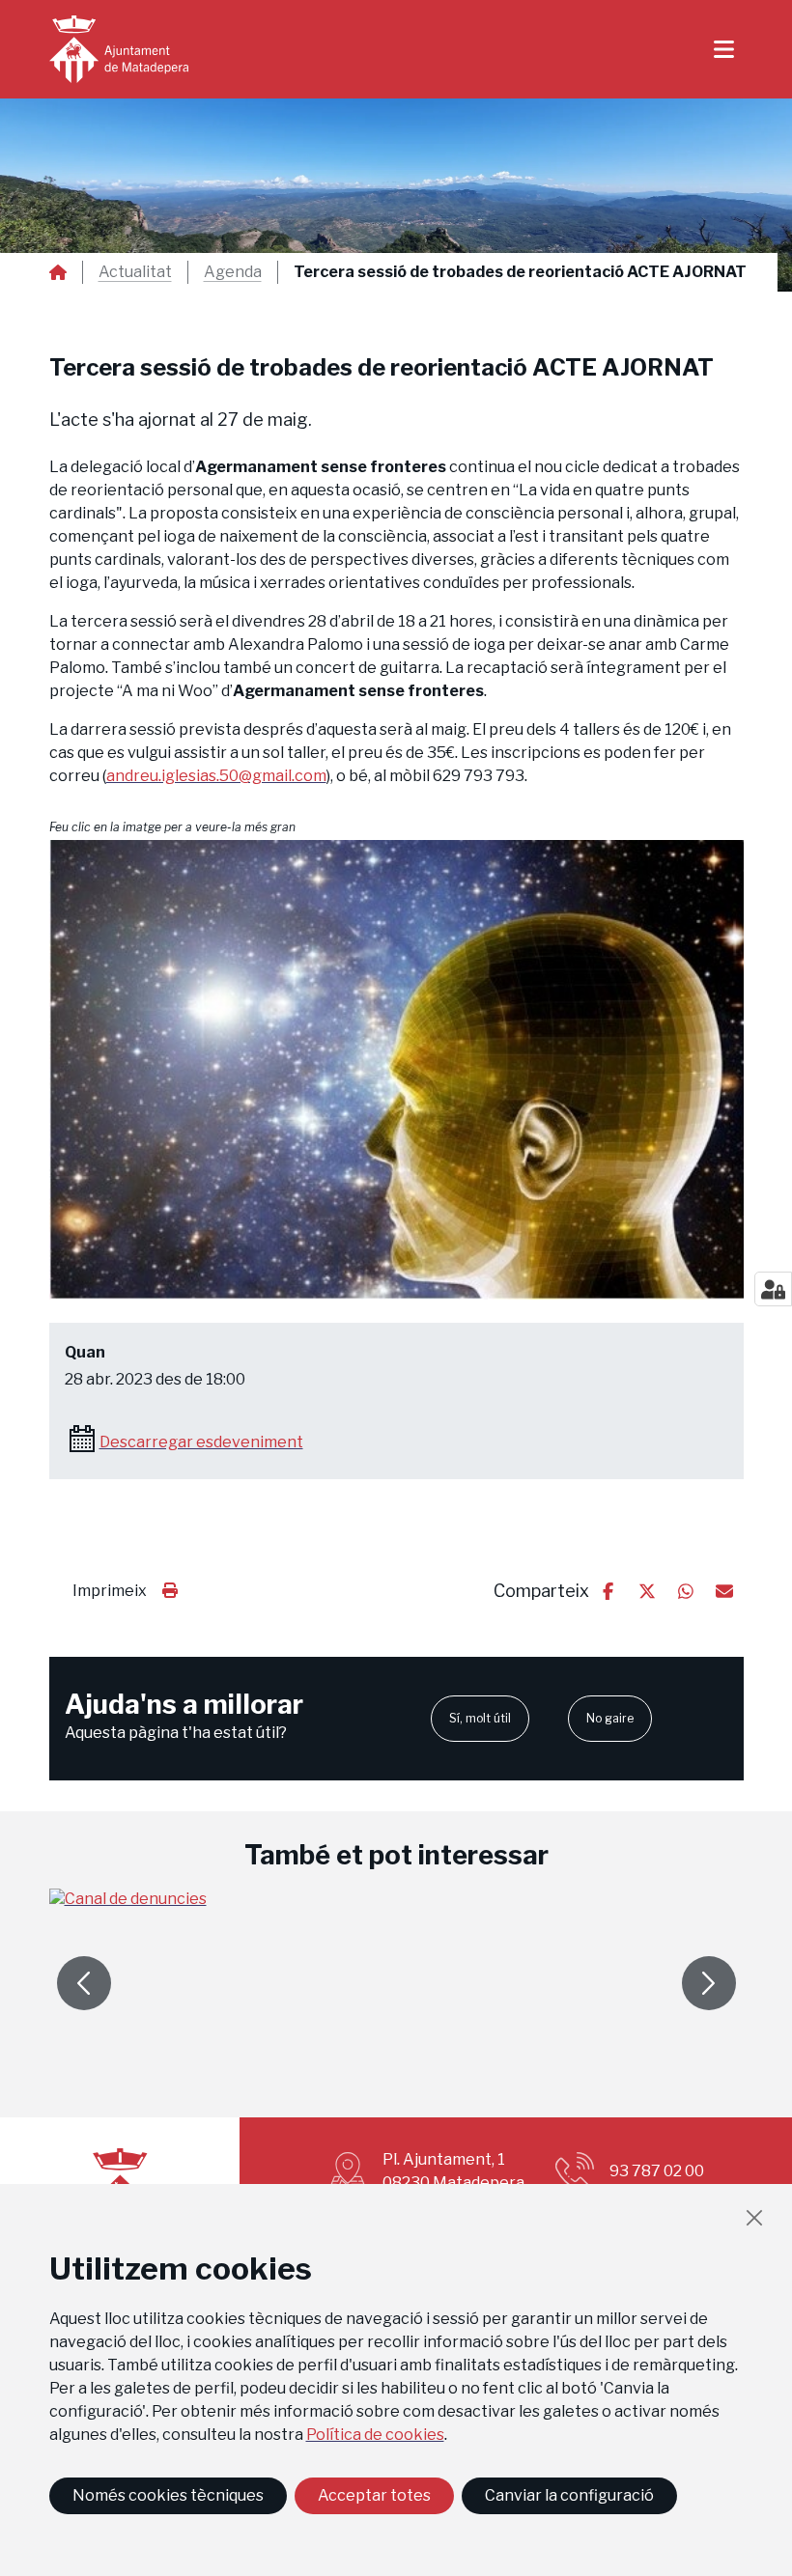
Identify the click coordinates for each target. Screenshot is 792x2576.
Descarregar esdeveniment (201, 1442)
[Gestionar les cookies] (773, 1289)
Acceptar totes (374, 2495)
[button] (396, 1070)
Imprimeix (110, 1591)
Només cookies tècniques (168, 2495)
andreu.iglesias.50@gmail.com (216, 776)
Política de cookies (375, 2435)
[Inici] (119, 49)
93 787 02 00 (657, 2171)
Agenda (233, 272)
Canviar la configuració (569, 2495)
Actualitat (135, 272)
